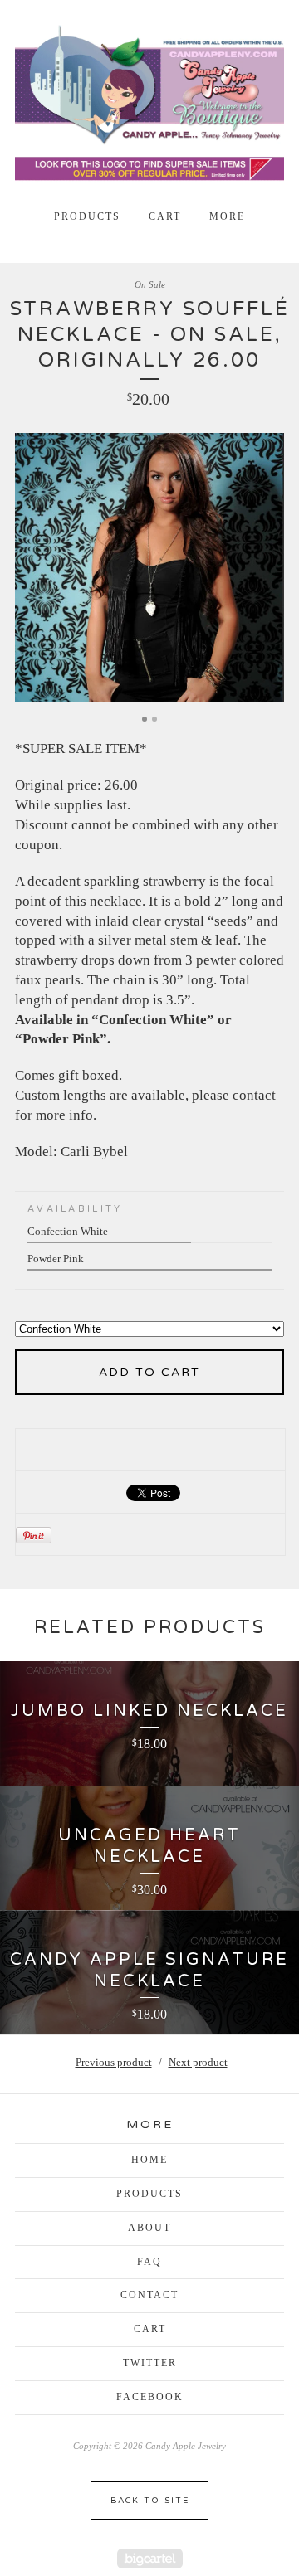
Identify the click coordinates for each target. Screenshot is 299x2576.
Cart (165, 216)
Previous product (114, 2062)
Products (87, 216)
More (227, 216)
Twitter (150, 2363)
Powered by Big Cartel (150, 2558)
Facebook (150, 2397)
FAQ (149, 2262)
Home (149, 2160)
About (149, 2228)
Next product (198, 2062)
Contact (149, 2295)
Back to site (150, 2501)
